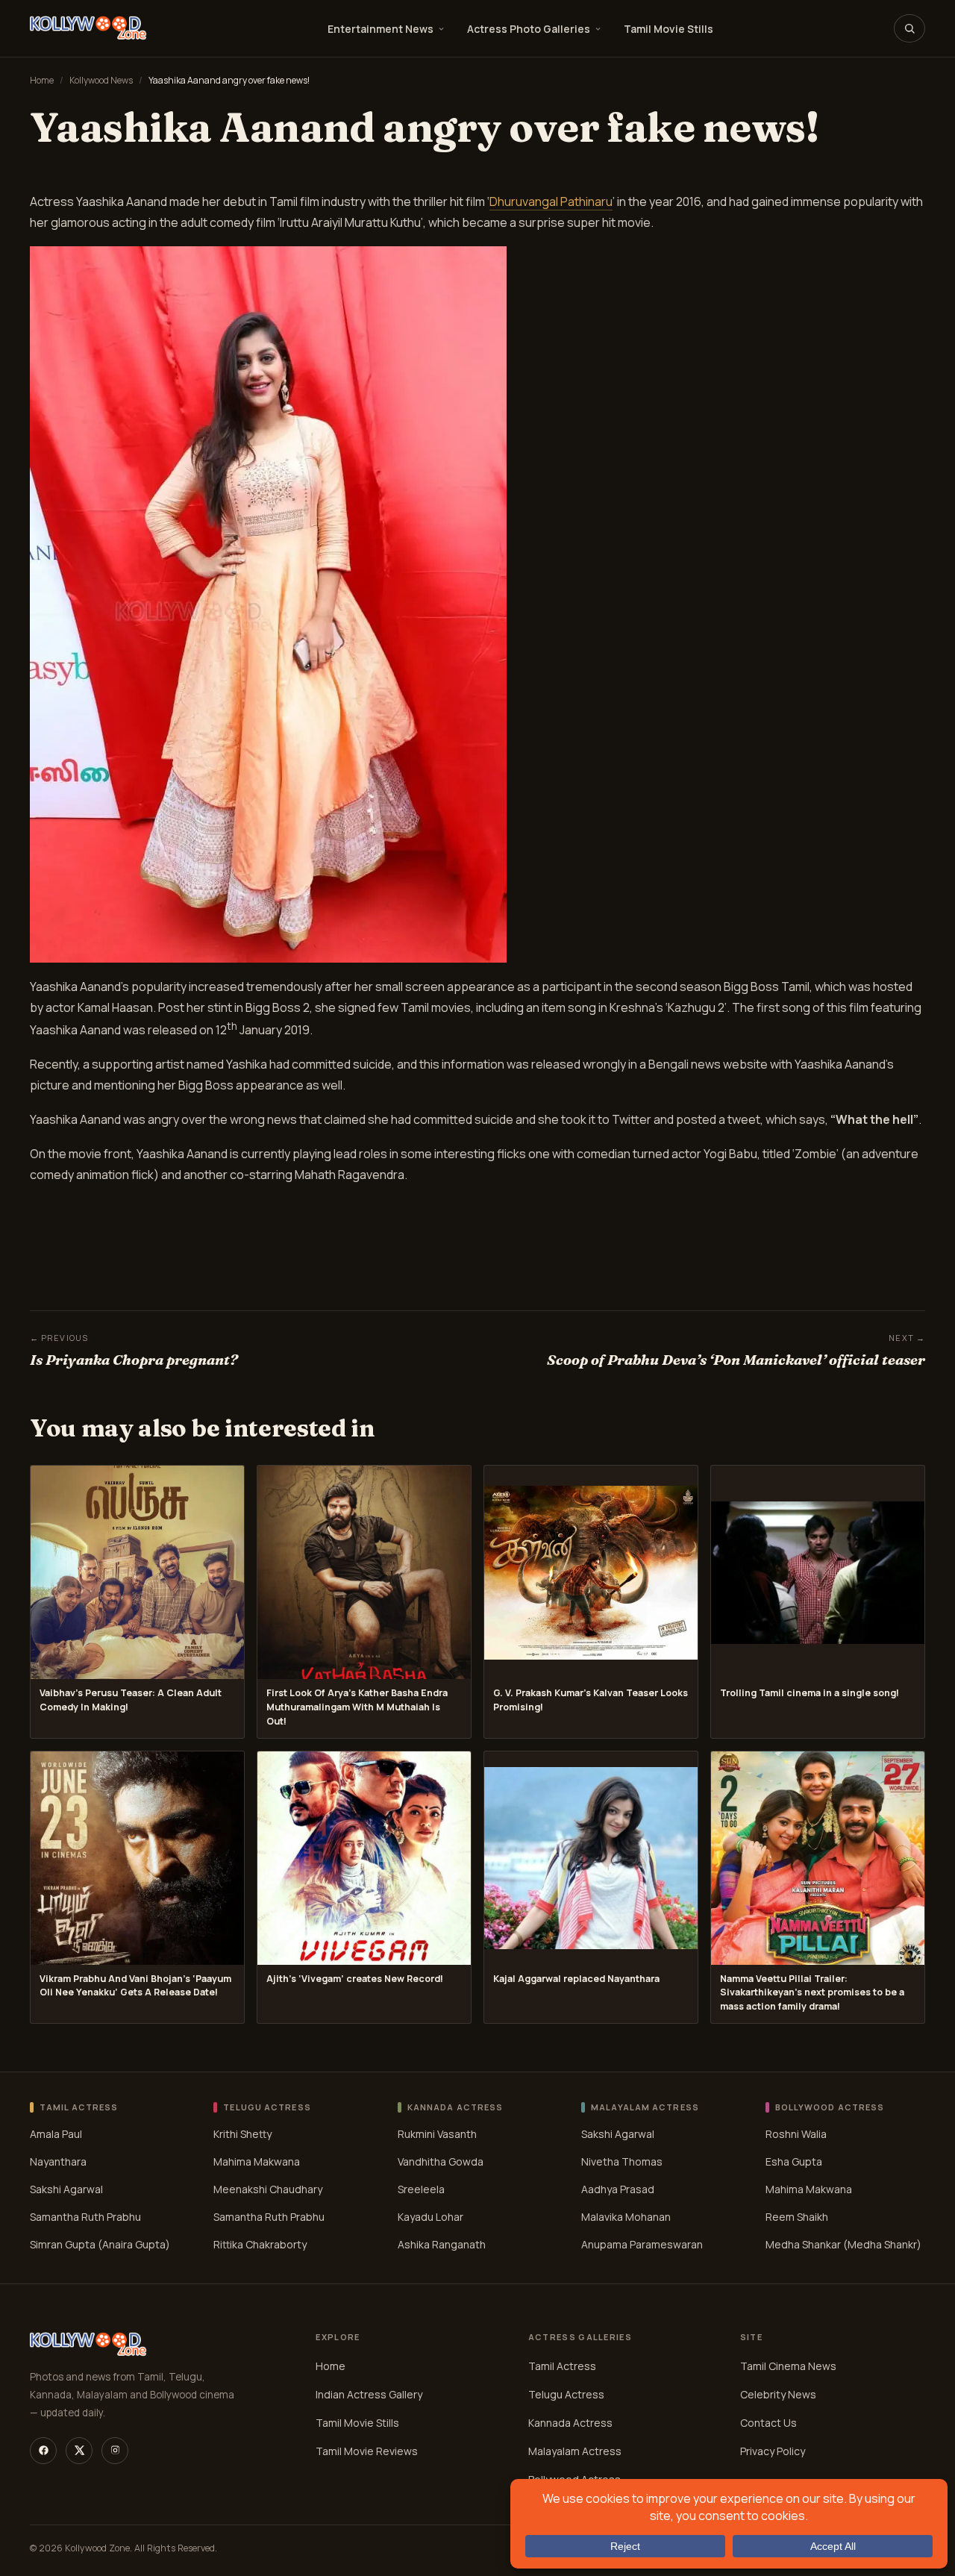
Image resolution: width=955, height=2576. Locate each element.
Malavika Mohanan (626, 2217)
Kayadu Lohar (430, 2217)
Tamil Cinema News (788, 2366)
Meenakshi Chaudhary (268, 2189)
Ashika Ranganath (442, 2244)
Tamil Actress (562, 2366)
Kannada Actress (570, 2423)
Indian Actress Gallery (369, 2394)
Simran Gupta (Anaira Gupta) (100, 2244)
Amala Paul (56, 2134)
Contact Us (768, 2423)
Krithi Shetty (242, 2134)
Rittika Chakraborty (260, 2244)
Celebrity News (778, 2394)
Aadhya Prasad (618, 2189)
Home (42, 80)
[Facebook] (43, 2451)
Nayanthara (58, 2161)
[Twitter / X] (79, 2451)
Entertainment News (381, 29)
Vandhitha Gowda (441, 2161)
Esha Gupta (794, 2161)
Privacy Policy (773, 2451)
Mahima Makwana (257, 2161)
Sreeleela (421, 2189)
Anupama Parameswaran (642, 2244)
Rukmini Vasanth (437, 2134)
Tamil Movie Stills (668, 29)
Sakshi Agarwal (66, 2189)
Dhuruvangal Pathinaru (551, 201)
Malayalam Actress (575, 2451)
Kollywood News (101, 80)
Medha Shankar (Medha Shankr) (843, 2244)
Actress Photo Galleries (529, 29)
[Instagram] (115, 2451)
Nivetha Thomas (622, 2161)
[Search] (909, 28)
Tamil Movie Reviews (367, 2451)
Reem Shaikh (797, 2217)
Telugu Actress (566, 2394)
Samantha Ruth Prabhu (85, 2217)
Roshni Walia (796, 2134)
